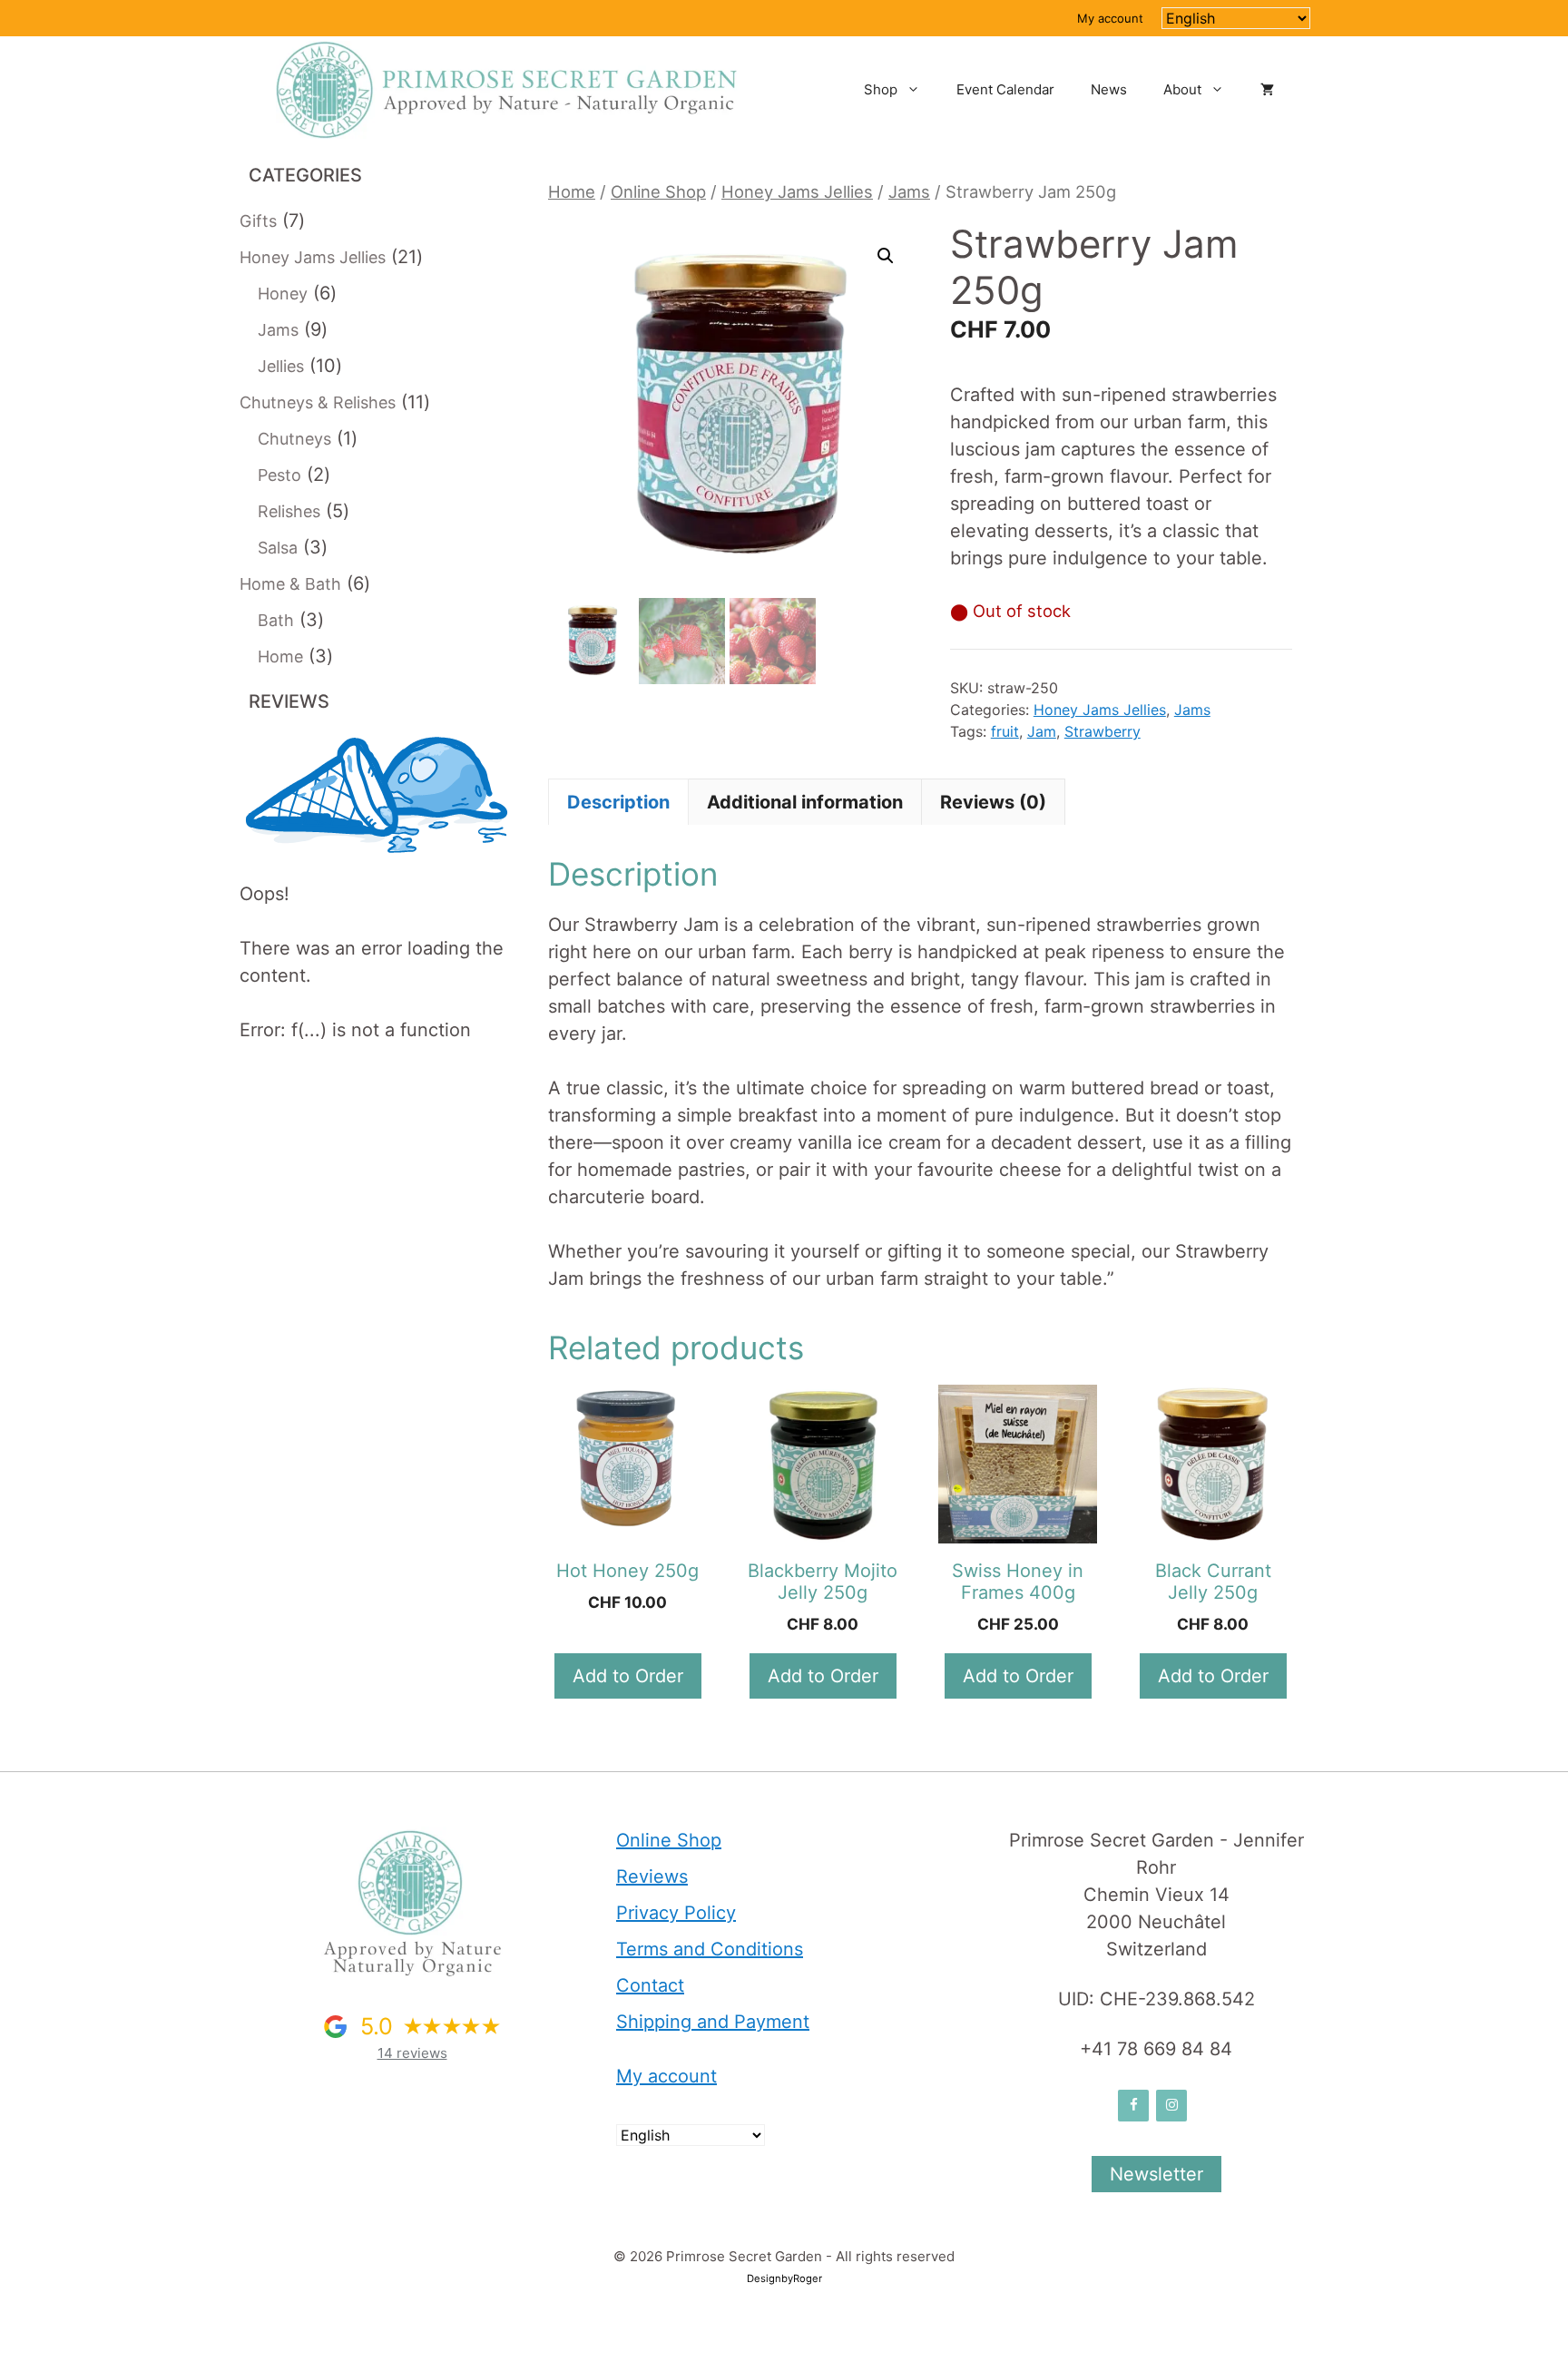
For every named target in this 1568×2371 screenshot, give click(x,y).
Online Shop (658, 191)
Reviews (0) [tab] (993, 802)
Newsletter (1156, 2174)
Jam (1042, 731)
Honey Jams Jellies (797, 191)
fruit (1005, 731)
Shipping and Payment (713, 2022)
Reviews (652, 1876)
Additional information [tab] (805, 802)
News (1109, 89)
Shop (881, 89)
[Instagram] (1171, 2106)
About (1182, 89)
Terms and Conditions (710, 1949)
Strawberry (1102, 731)
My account (1110, 18)
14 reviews (412, 2053)
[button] (886, 256)
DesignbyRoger (784, 2278)
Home (572, 191)
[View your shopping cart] (1267, 90)
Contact (650, 1985)
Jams (909, 191)
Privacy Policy (676, 1913)
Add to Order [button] (1213, 1676)
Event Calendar (1005, 89)
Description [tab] (618, 802)
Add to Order (628, 1676)
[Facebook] (1133, 2106)
